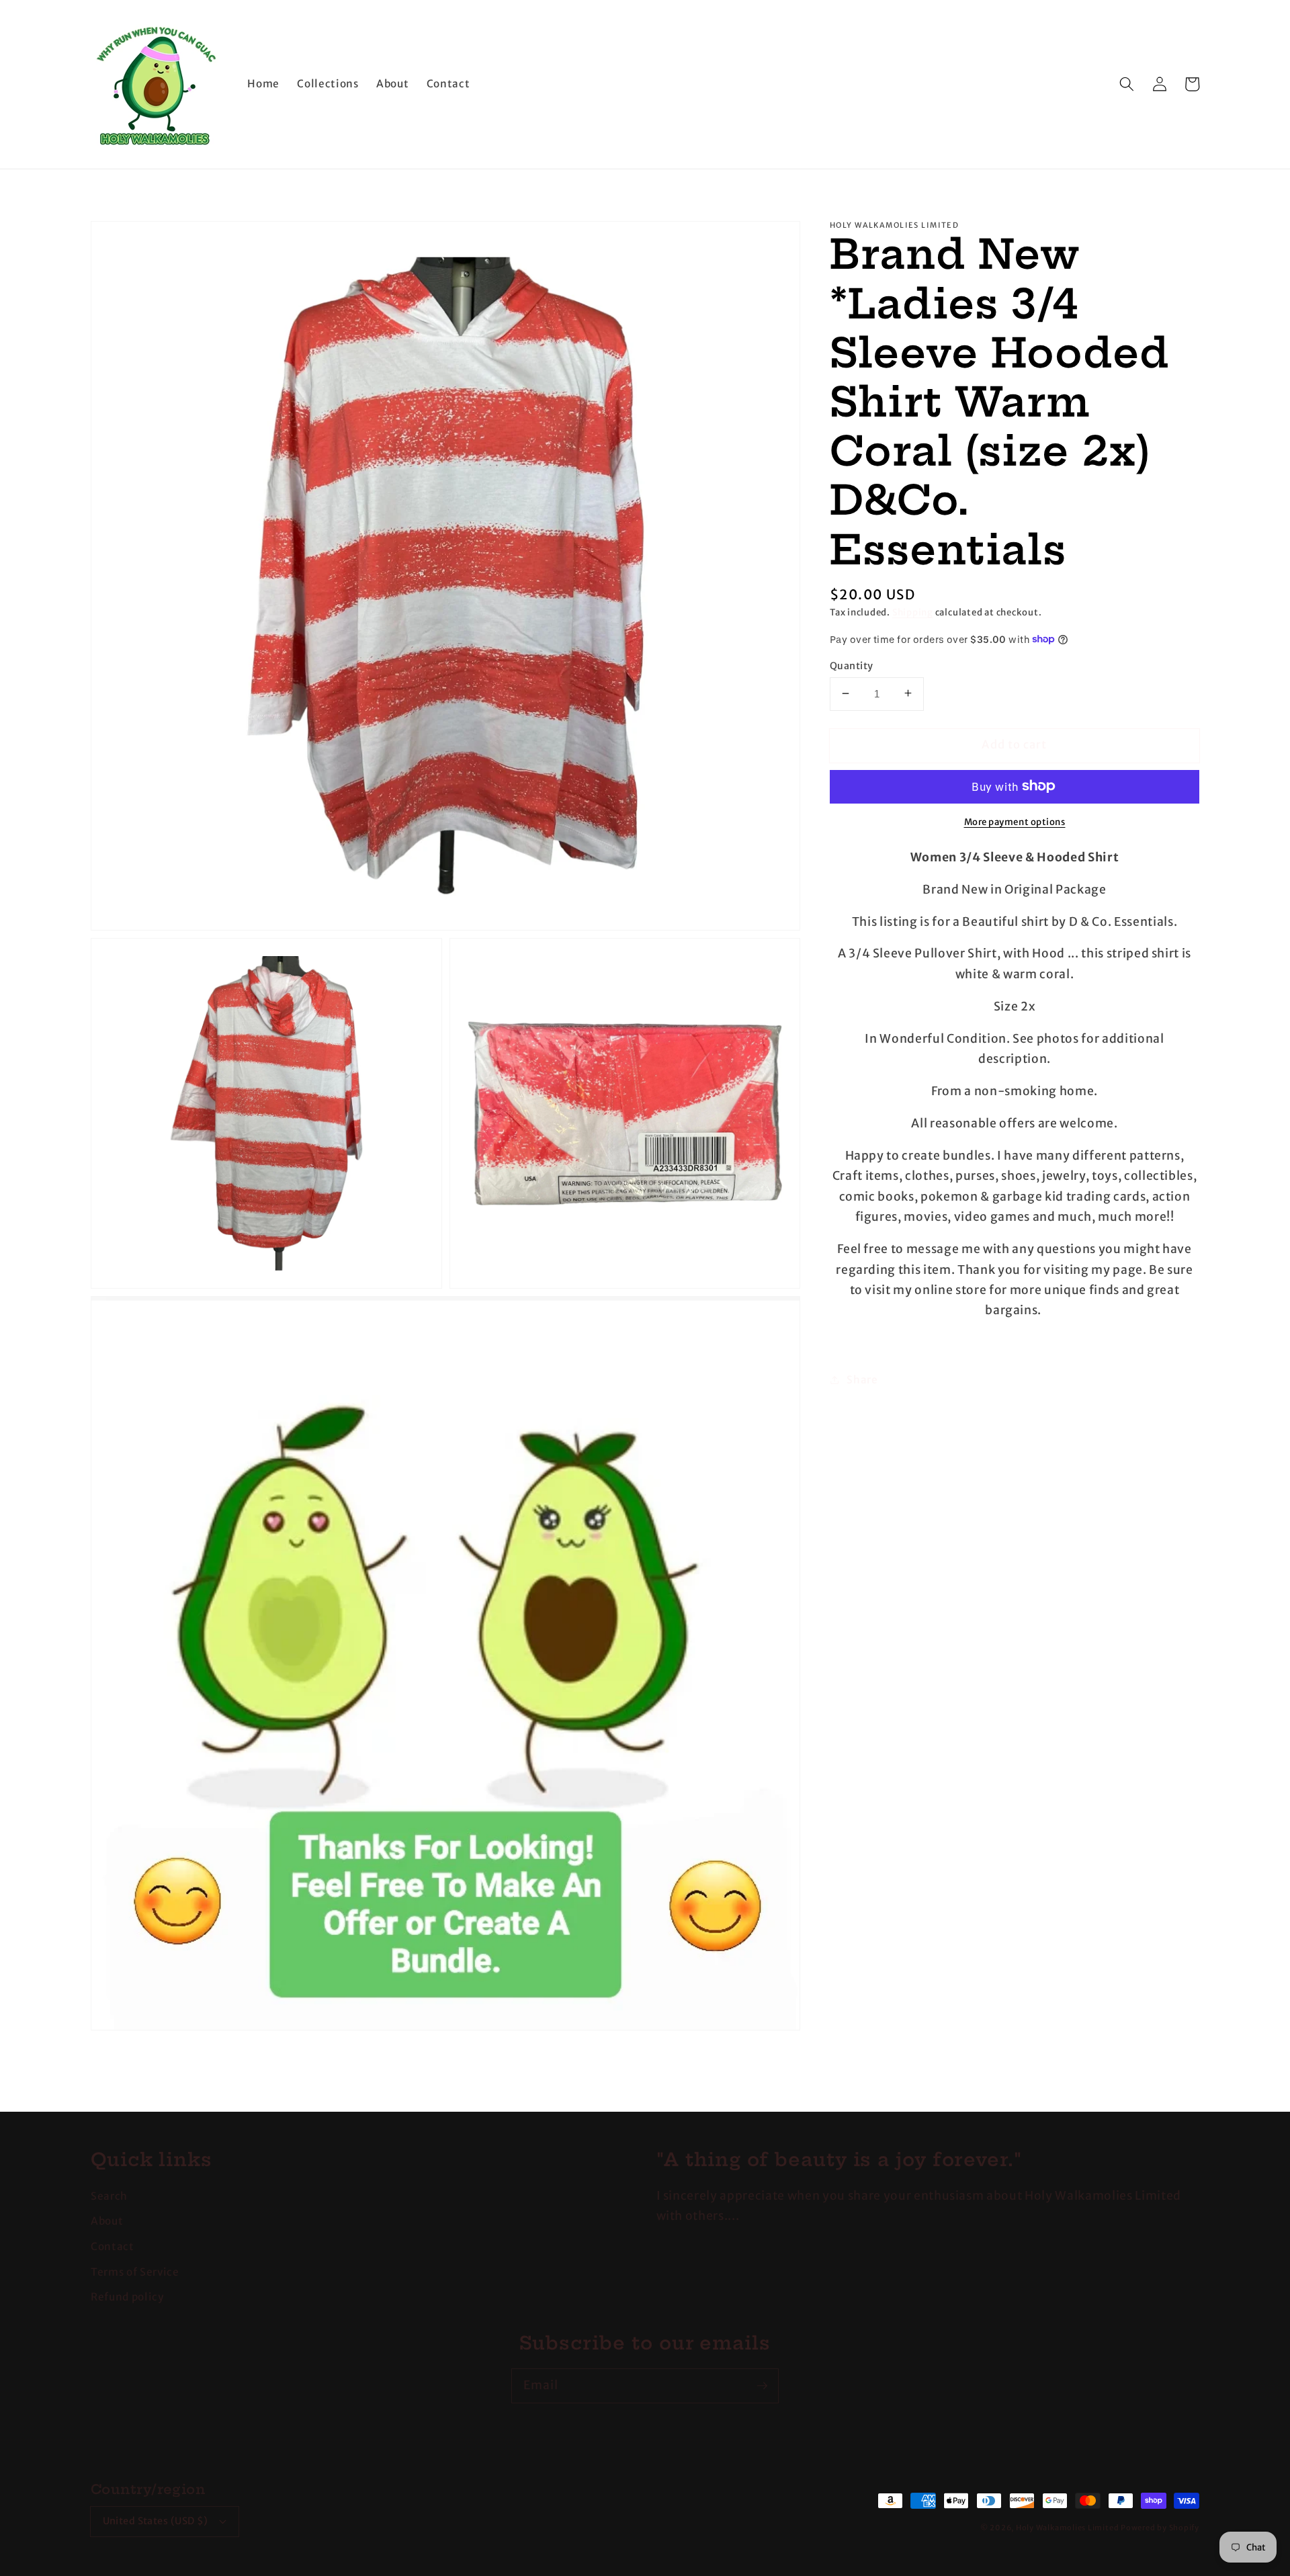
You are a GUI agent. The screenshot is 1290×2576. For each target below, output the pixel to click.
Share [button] (862, 1379)
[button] (1127, 84)
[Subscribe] (762, 2385)
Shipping (913, 612)
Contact (113, 2246)
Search (109, 2196)
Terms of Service (135, 2272)
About (107, 2221)
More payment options (1015, 821)
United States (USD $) (156, 2521)
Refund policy (127, 2297)
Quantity (852, 665)
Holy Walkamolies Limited (1067, 2528)
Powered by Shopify (1160, 2528)
